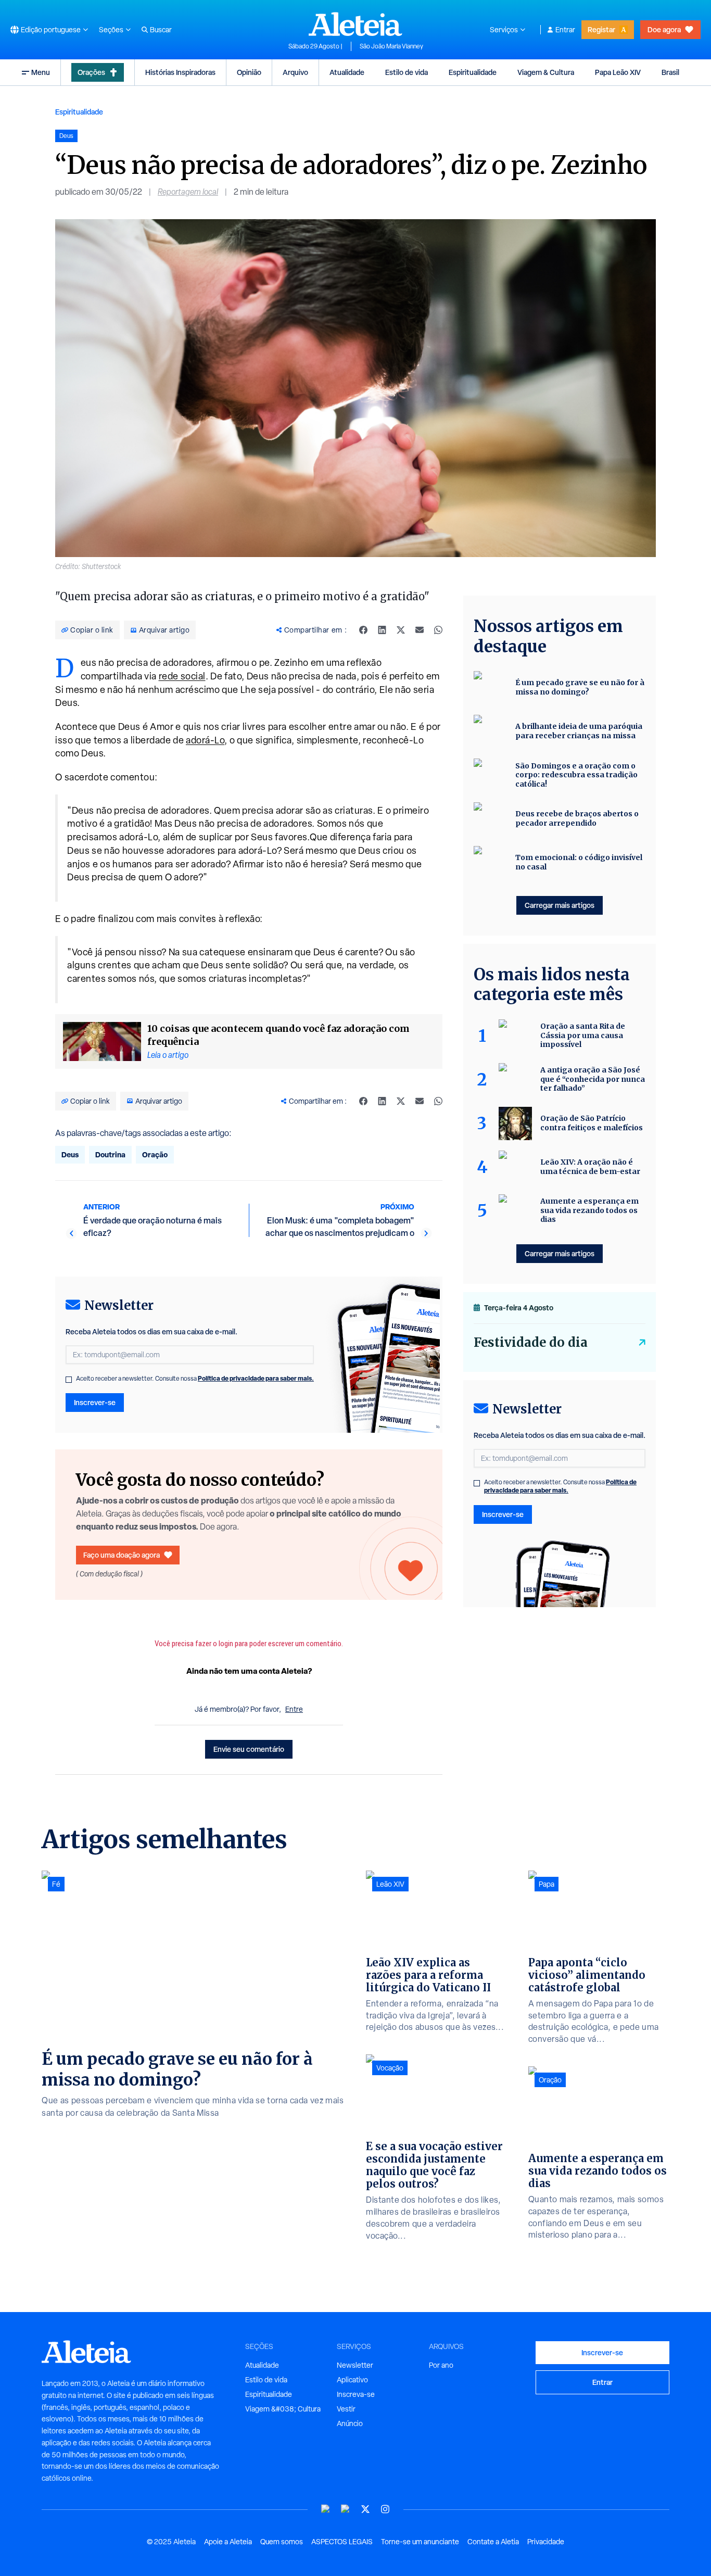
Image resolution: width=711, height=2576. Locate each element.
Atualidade (347, 72)
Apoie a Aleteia (228, 2542)
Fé (56, 1884)
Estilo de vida (407, 72)
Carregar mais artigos (560, 905)
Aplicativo (352, 2380)
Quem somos (282, 2542)
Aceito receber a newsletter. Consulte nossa (195, 1379)
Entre (294, 1709)
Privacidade (546, 2542)
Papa (547, 1884)
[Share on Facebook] (363, 630)
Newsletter (355, 2365)
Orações (91, 72)
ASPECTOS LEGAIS (342, 2542)
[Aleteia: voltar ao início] (355, 24)
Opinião (249, 72)
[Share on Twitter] (401, 630)
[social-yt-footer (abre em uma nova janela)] (326, 2509)
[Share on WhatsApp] (438, 630)
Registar (601, 29)
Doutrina (110, 1154)
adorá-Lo (205, 740)
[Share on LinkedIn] (382, 630)
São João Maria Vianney (391, 46)
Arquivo (295, 72)
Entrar (565, 30)
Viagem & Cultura (546, 72)
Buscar (161, 30)
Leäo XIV (390, 1884)
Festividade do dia (531, 1342)
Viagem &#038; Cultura (283, 2409)
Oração (155, 1154)
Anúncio (350, 2423)
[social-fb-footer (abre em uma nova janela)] (346, 2509)
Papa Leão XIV (618, 72)
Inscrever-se (95, 1402)
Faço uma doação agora (122, 1555)
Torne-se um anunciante (420, 2542)
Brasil (670, 72)
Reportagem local (188, 192)
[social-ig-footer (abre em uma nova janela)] (385, 2509)
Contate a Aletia (493, 2542)
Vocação (390, 2068)
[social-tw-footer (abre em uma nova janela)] (365, 2509)
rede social (182, 676)
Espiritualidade (473, 72)
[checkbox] (69, 1380)
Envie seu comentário (249, 1749)
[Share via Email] (420, 630)
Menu (41, 72)
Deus (70, 1154)
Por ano (441, 2365)
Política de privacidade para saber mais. (256, 1378)
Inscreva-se (356, 2394)
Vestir (346, 2409)
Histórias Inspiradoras (180, 72)
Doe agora (664, 29)
